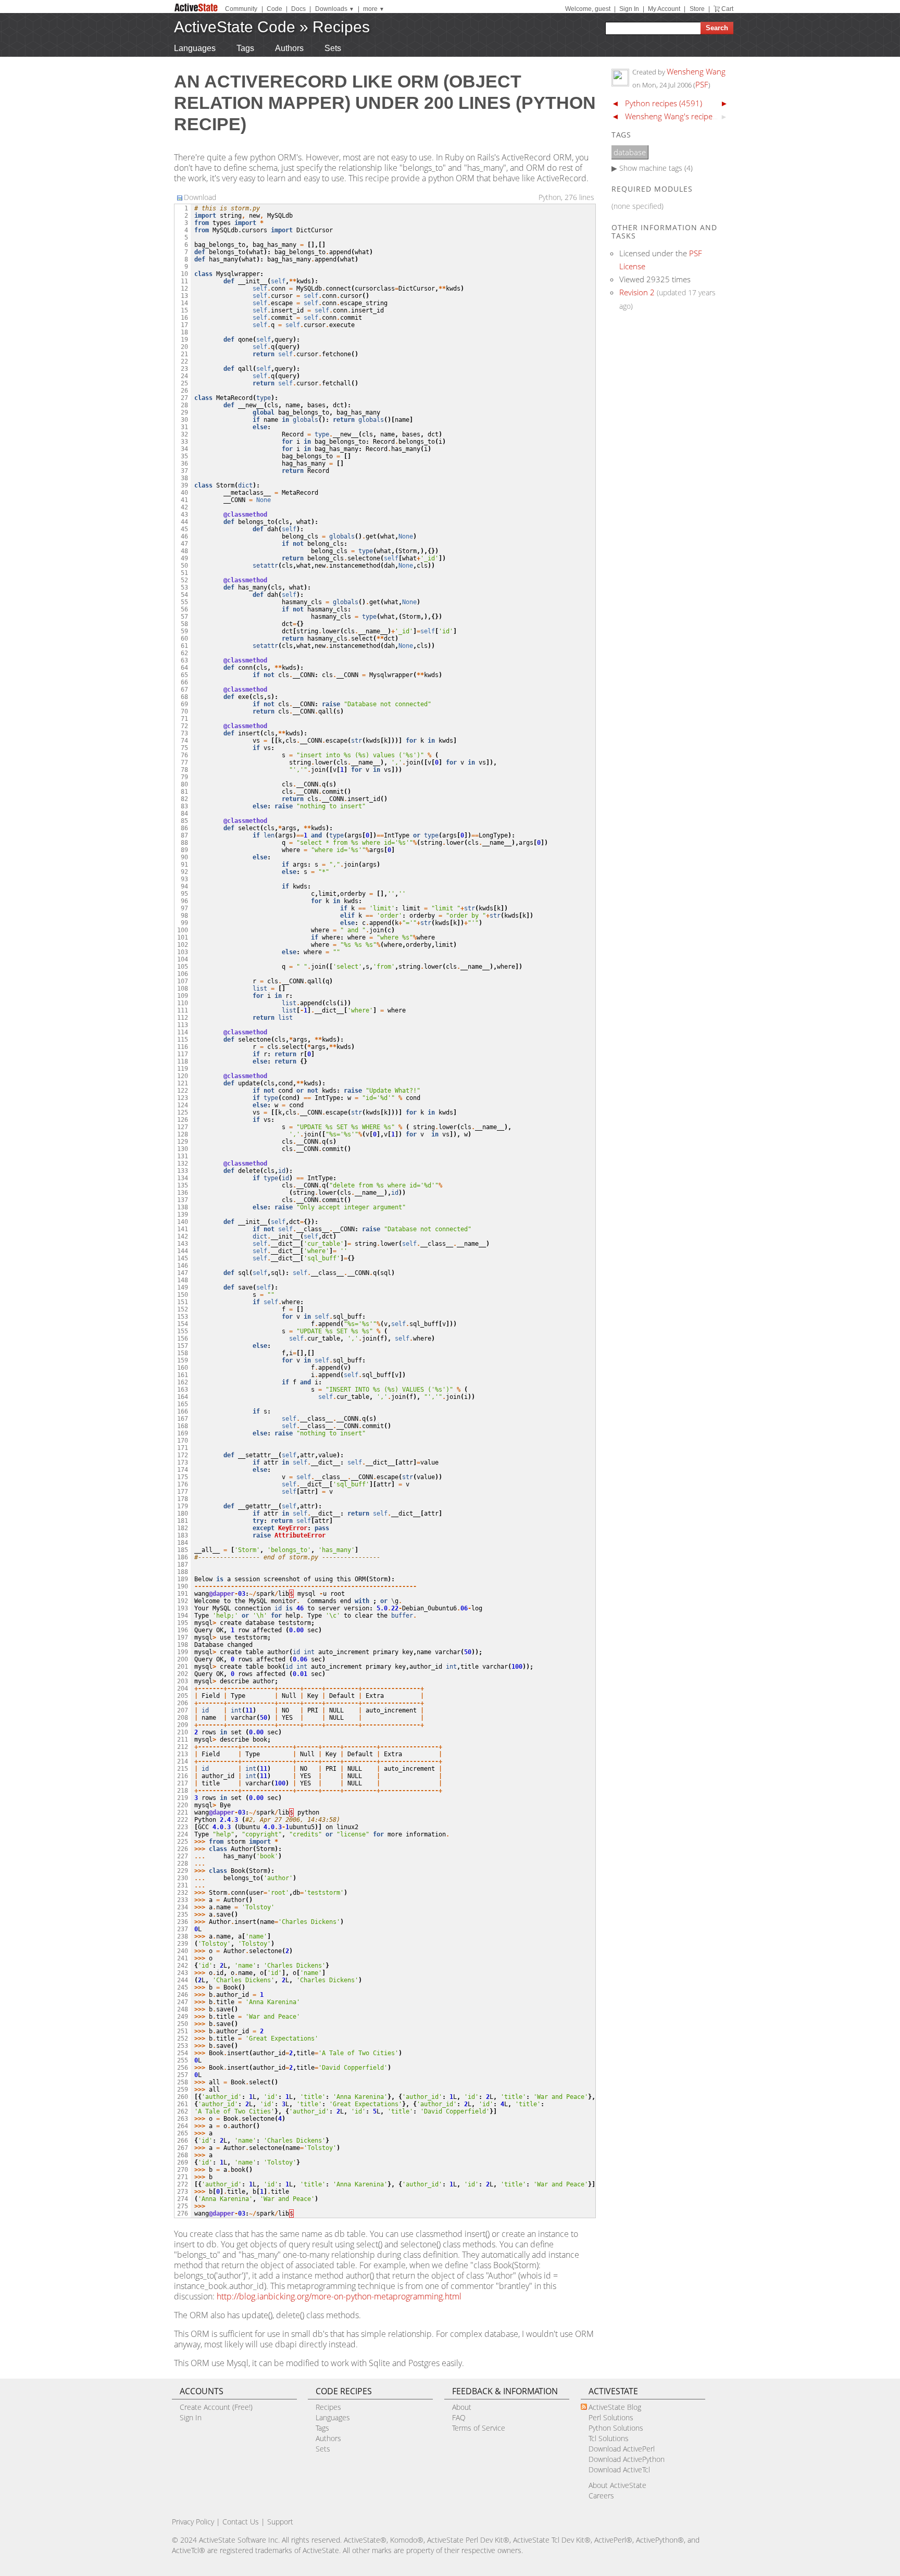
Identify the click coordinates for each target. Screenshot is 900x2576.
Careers (601, 2496)
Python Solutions (616, 2428)
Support (280, 2522)
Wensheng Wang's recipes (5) (676, 116)
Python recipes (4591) (664, 103)
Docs (298, 9)
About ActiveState (617, 2485)
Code (274, 9)
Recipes (341, 27)
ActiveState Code (235, 27)
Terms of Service (479, 2428)
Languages (195, 48)
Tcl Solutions (609, 2438)
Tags (245, 48)
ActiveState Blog (615, 2407)
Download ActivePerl (622, 2449)
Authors (289, 48)
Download (200, 197)
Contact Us (241, 2522)
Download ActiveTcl (619, 2469)
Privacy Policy (193, 2522)
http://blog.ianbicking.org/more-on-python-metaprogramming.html (339, 2296)
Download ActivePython (627, 2459)
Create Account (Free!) (216, 2407)
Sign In (629, 9)
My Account (664, 9)
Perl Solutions (611, 2417)
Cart (727, 9)
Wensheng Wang (696, 71)
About (462, 2407)
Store (697, 9)
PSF (702, 84)
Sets (333, 48)
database (630, 152)
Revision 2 (637, 292)
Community (241, 9)
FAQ (459, 2417)
